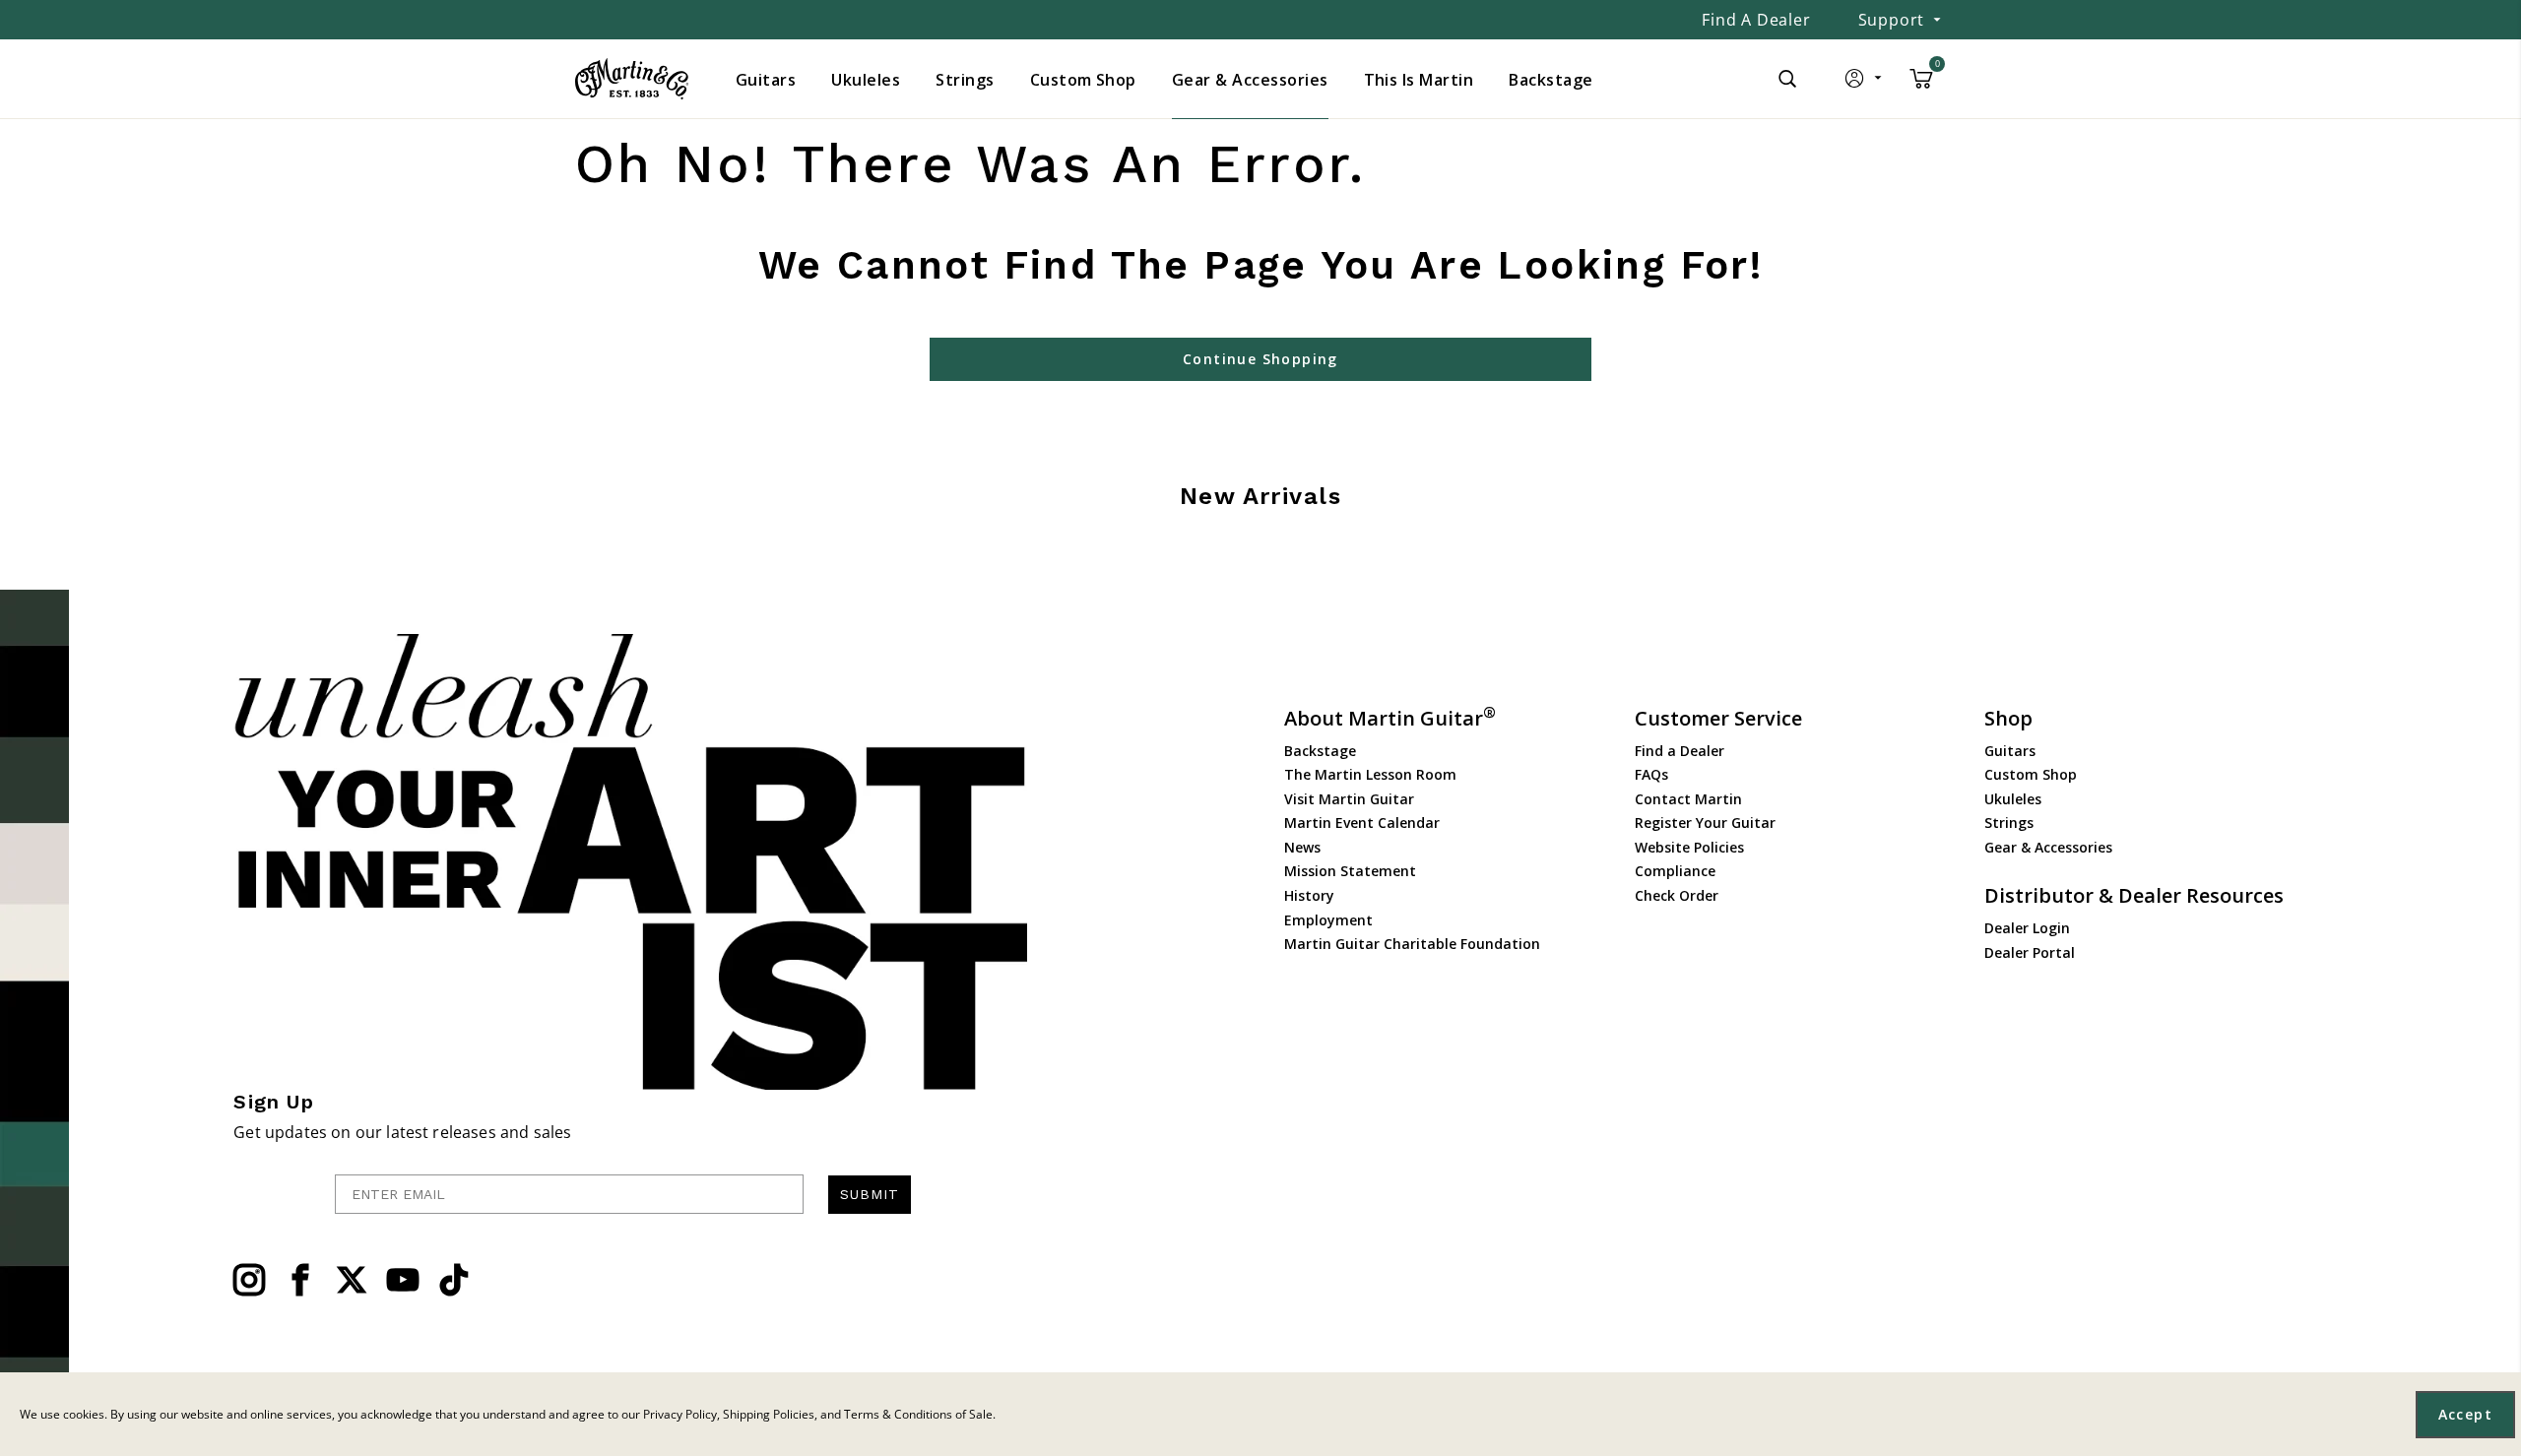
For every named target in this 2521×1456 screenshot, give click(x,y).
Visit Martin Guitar (1349, 799)
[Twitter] (352, 1280)
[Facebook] (300, 1280)
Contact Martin (1688, 799)
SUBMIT (870, 1194)
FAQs (1651, 774)
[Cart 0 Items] (1921, 86)
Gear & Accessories (2048, 847)
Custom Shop (2031, 774)
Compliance (1675, 871)
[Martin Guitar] (632, 79)
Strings (2009, 823)
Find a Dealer (1756, 20)
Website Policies (1689, 847)
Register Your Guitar (1705, 823)
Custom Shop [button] (1083, 80)
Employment (1328, 920)
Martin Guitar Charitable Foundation (1412, 944)
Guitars (2010, 751)
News (1302, 847)
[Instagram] (249, 1280)
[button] (1865, 83)
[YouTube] (403, 1280)
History (1309, 895)
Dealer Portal (2030, 952)
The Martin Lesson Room (1370, 774)
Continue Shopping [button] (1260, 359)
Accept (2465, 1414)
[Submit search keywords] (1787, 79)
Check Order (1677, 895)
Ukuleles (2013, 799)
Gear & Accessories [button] (1250, 80)
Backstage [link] (1551, 80)
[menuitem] (766, 80)
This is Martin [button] (1419, 80)
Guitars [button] (766, 80)
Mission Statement (1350, 871)
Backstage (1320, 751)
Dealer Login (2027, 928)
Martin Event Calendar (1362, 823)
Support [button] (1892, 20)
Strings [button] (965, 80)
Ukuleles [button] (866, 80)
